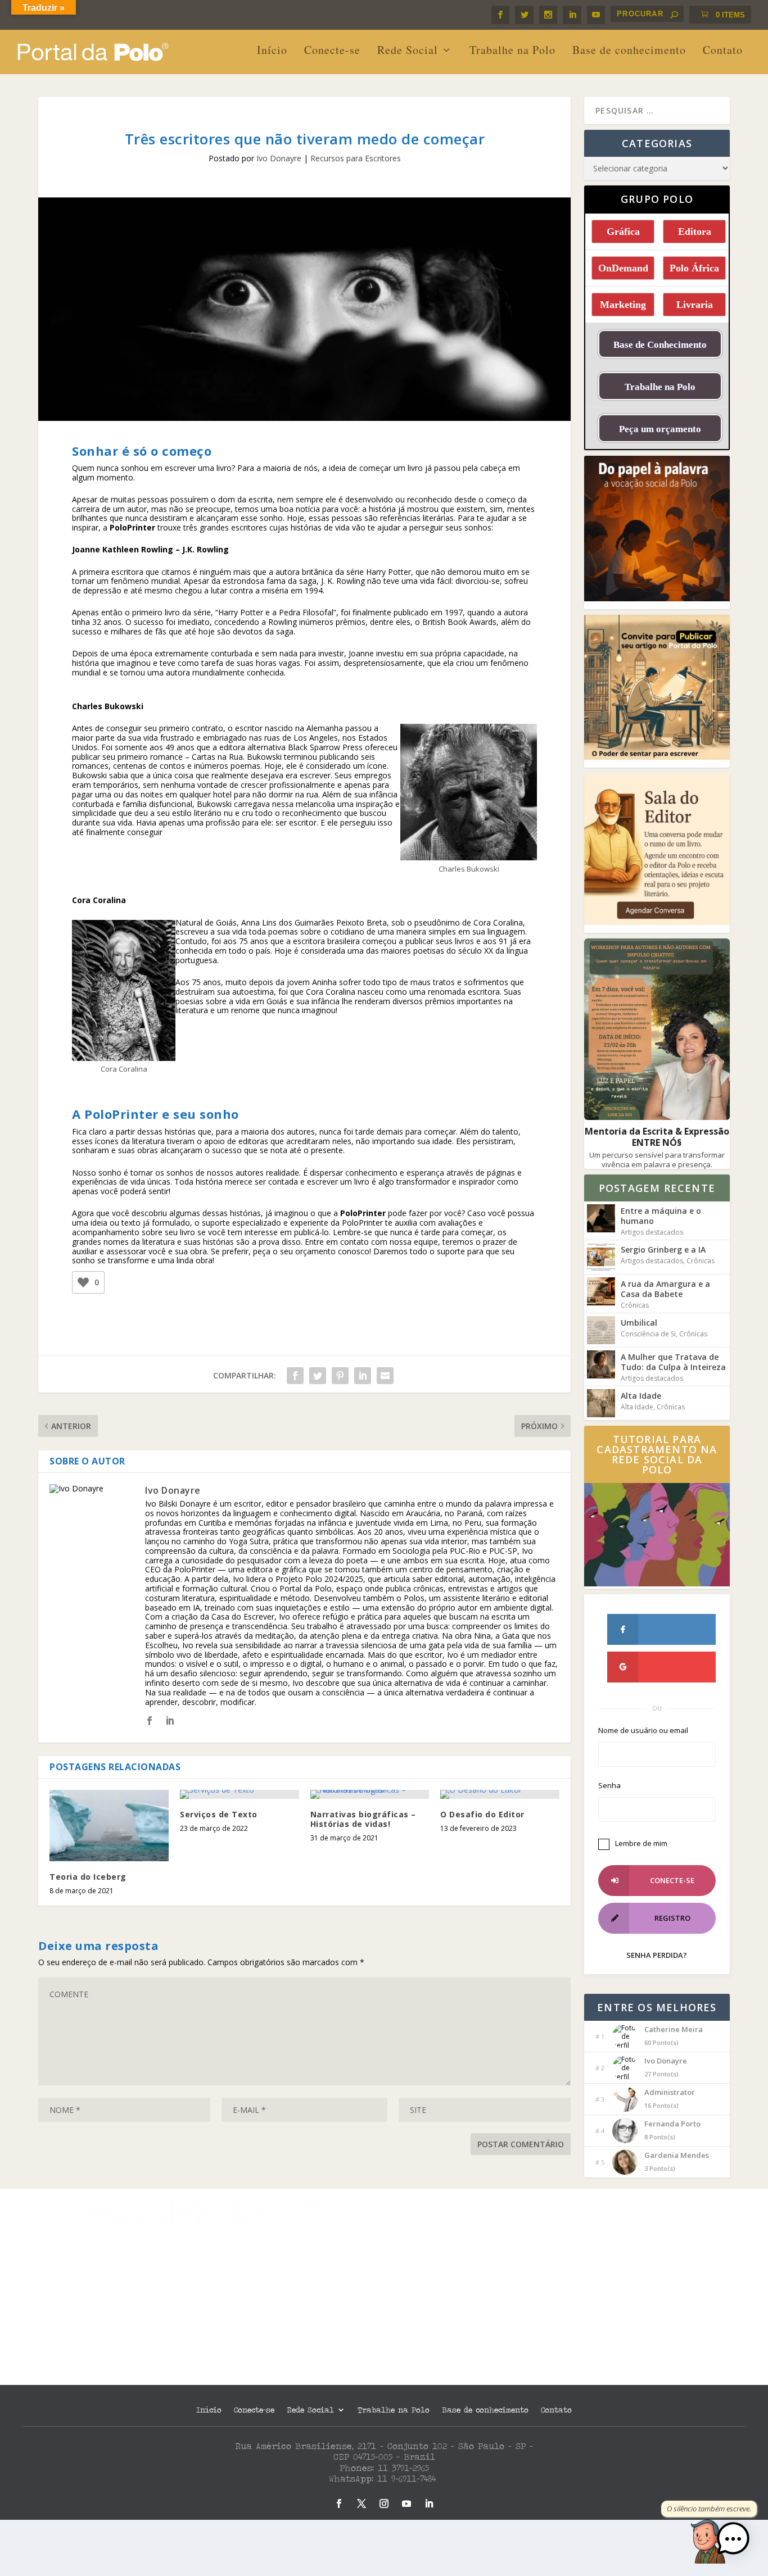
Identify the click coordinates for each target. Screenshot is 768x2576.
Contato (723, 51)
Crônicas (701, 1261)
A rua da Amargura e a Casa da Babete (665, 1289)
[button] (733, 2540)
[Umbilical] (601, 1330)
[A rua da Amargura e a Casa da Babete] (601, 1291)
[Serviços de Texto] (240, 1794)
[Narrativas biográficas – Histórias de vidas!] (370, 1794)
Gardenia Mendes (677, 2155)
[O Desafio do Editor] (500, 1794)
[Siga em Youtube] (406, 2504)
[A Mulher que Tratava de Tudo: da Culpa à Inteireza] (601, 1364)
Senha (609, 1786)
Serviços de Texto (219, 1814)
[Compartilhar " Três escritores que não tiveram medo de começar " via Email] (385, 1376)
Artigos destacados (652, 1232)
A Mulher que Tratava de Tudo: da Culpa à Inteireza (673, 1362)
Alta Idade (641, 1396)
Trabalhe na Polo (512, 51)
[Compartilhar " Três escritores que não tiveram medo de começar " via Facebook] (295, 1376)
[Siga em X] (362, 2504)
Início (272, 51)
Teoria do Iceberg (88, 1877)
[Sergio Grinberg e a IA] (601, 1257)
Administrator (670, 2092)
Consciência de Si (648, 1334)
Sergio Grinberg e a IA (663, 1250)
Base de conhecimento (629, 51)
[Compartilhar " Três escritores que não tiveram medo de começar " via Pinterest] (340, 1376)
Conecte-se (332, 51)
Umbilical (639, 1323)
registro (672, 1918)
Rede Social (408, 51)
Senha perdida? (657, 1955)
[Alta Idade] (601, 1403)
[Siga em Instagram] (384, 2504)
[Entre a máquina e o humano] (601, 1218)
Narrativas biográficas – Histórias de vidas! (363, 1819)
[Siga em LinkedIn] (429, 2504)
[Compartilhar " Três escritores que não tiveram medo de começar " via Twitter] (318, 1376)
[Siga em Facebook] (339, 2504)
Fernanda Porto (672, 2124)
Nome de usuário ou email (643, 1731)
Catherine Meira (674, 2029)
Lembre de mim (641, 1843)
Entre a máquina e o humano (661, 1216)
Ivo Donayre (279, 158)
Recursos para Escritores (356, 158)
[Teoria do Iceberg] (109, 1826)
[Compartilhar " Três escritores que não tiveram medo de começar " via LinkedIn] (363, 1376)
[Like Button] (83, 1282)
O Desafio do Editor (482, 1814)
